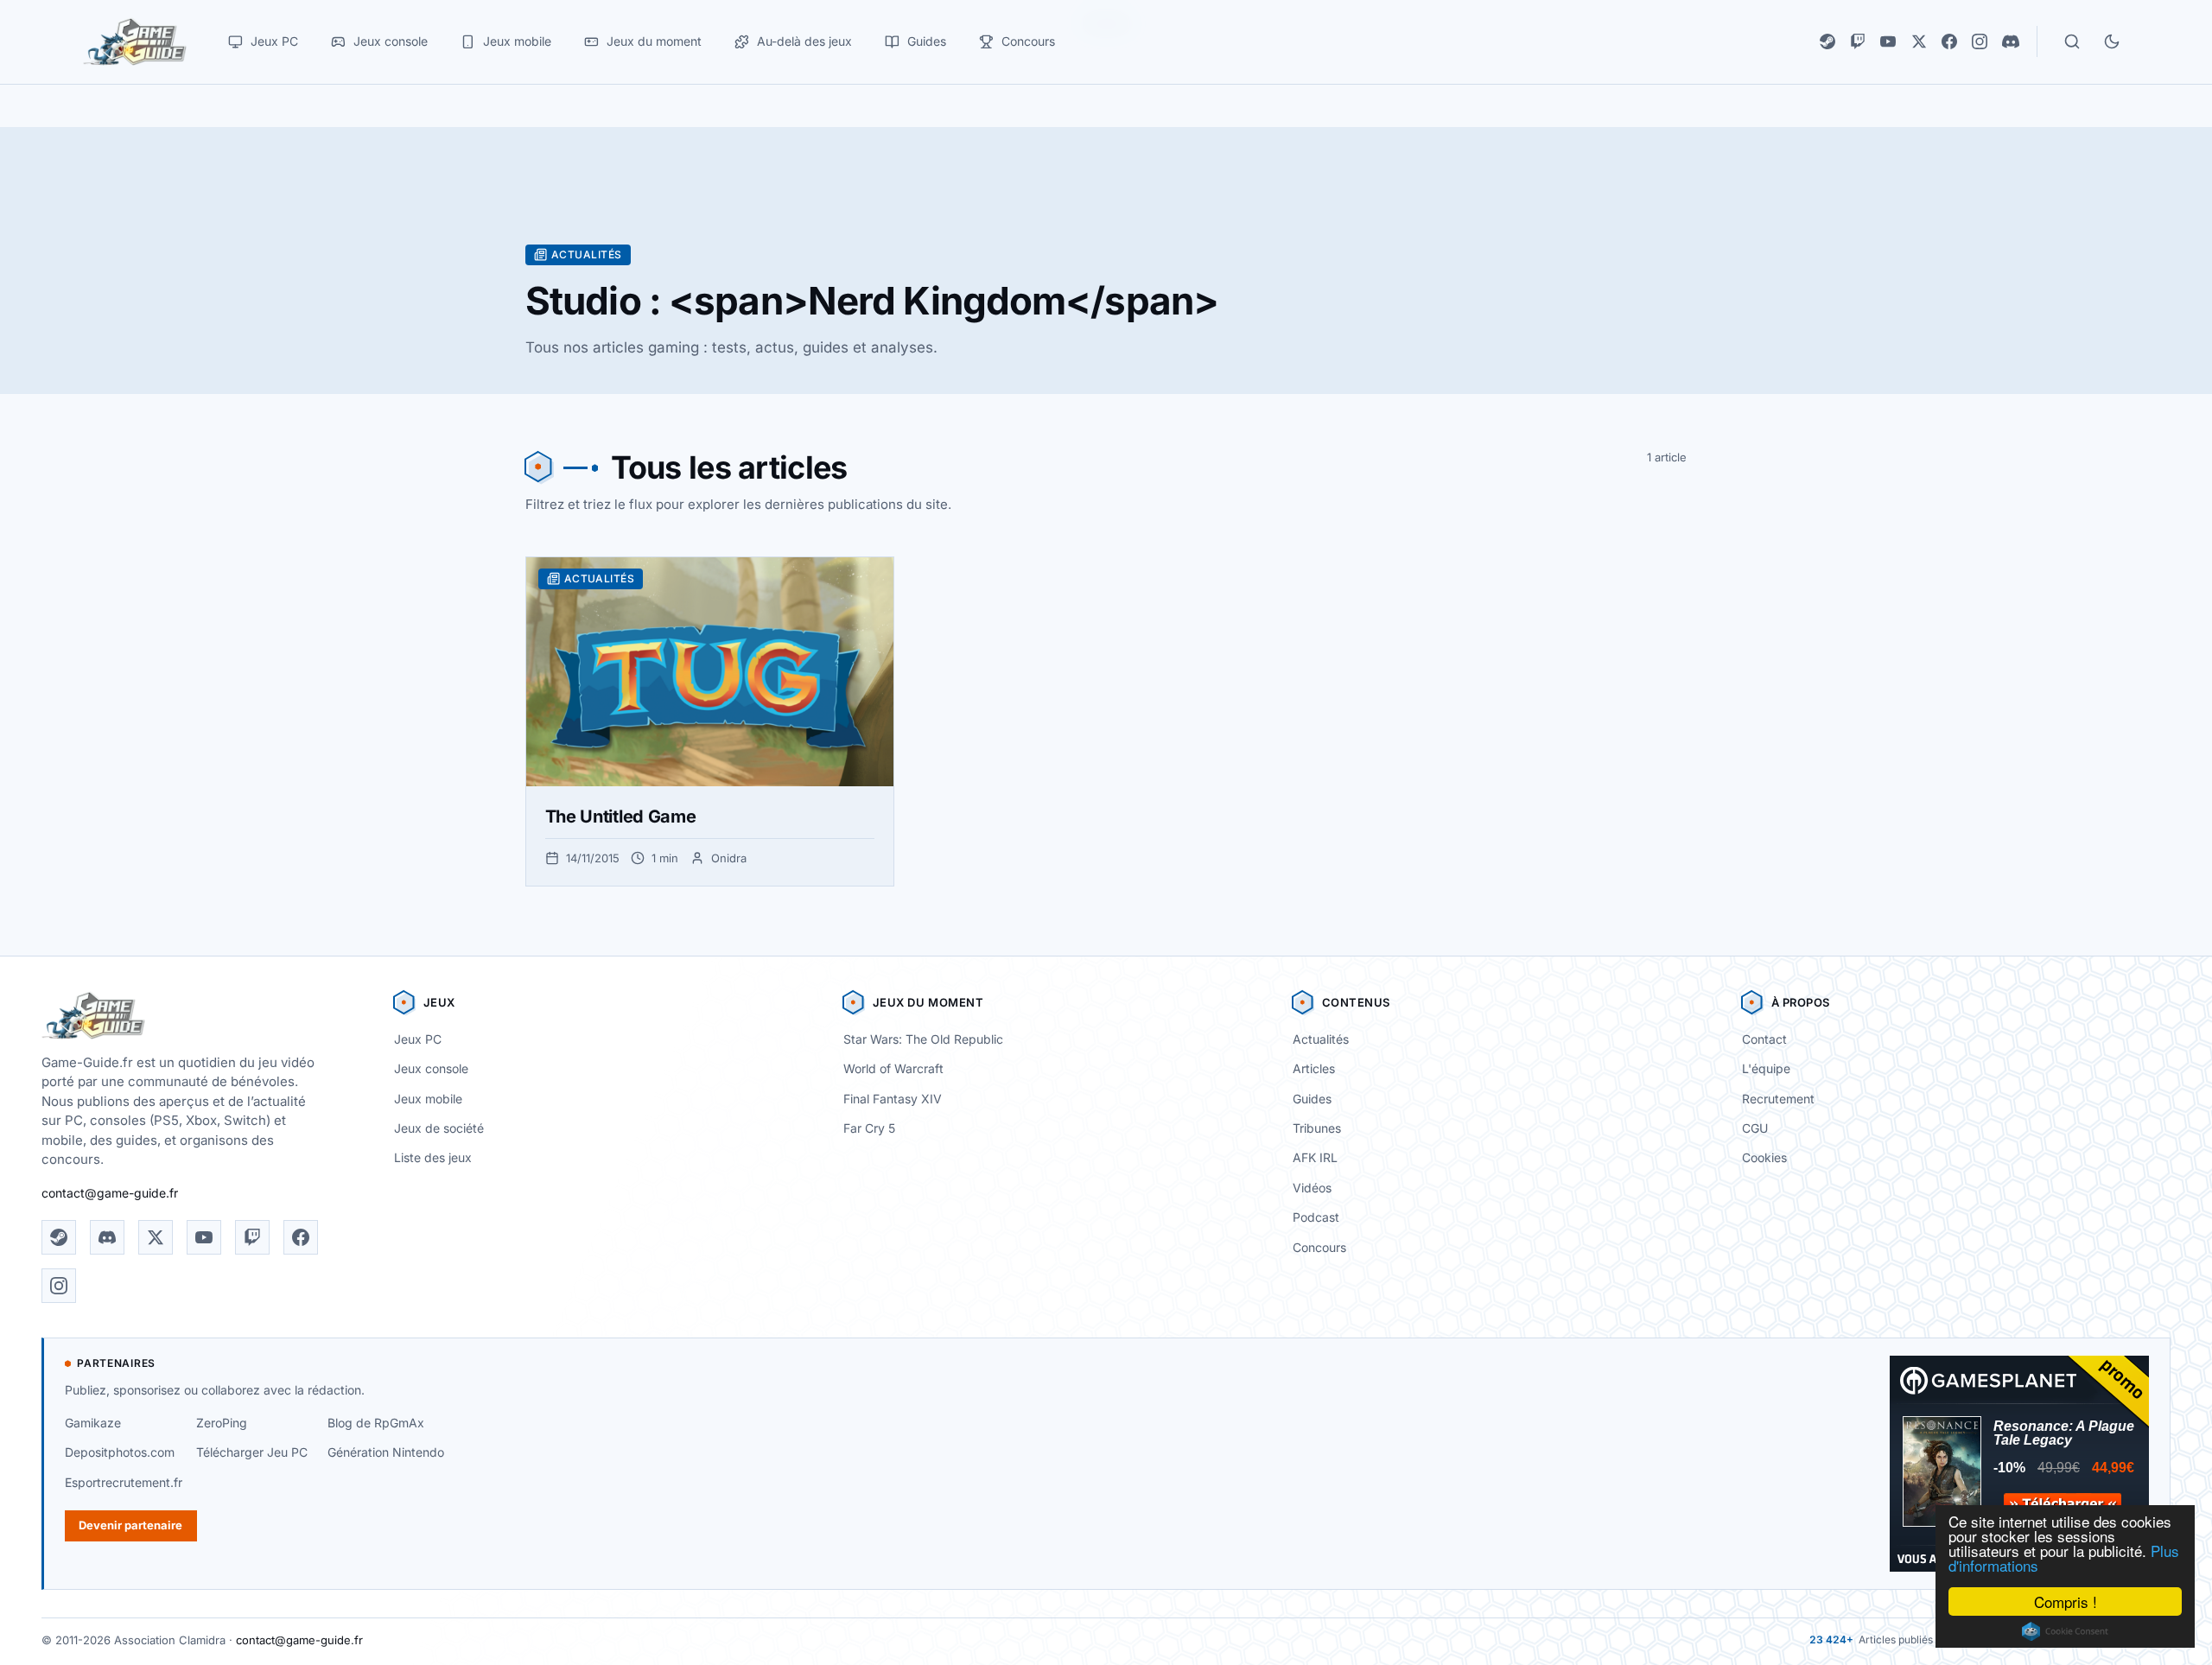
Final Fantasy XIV (893, 1099)
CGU (1755, 1128)
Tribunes (1317, 1128)
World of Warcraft (893, 1068)
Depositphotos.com (120, 1452)
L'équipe (1766, 1068)
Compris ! (2066, 1601)
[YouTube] (1888, 41)
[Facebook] (1949, 41)
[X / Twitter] (1919, 41)
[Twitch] (1858, 41)
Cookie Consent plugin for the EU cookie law (2065, 1631)
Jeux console (431, 1068)
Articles (1314, 1068)
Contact (1764, 1039)
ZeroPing (222, 1423)
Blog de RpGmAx (376, 1423)
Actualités (1321, 1039)
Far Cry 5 (869, 1128)
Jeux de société (439, 1128)
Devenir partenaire (130, 1525)
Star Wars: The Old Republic (923, 1039)
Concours (1319, 1247)
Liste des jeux (433, 1157)
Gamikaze (93, 1423)
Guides (1312, 1099)
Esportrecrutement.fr (124, 1482)
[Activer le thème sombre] (2112, 41)
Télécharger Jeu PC (252, 1452)
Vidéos (1312, 1188)
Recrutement (1778, 1099)
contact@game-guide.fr (110, 1193)
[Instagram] (1980, 41)
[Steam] (1827, 41)
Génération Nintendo (386, 1452)
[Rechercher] (2072, 41)
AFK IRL (1315, 1157)
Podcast (1316, 1217)
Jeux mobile (428, 1099)
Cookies (1764, 1157)
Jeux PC (418, 1039)
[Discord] (2011, 41)
